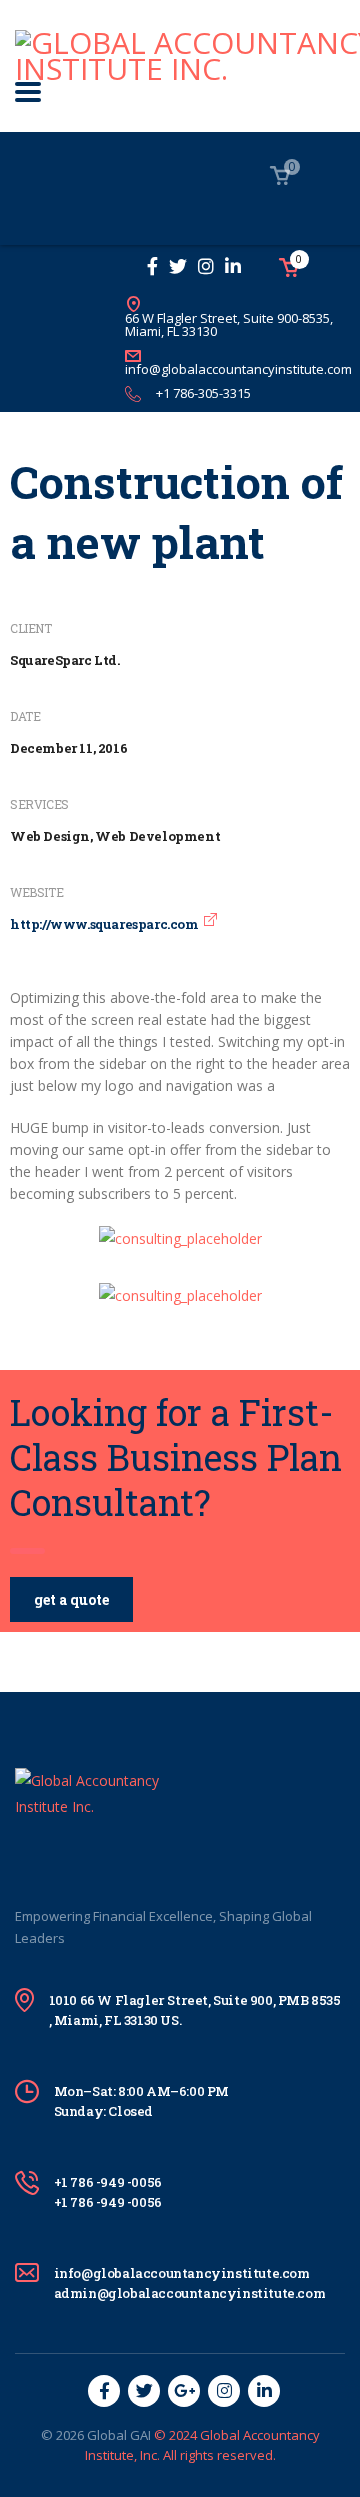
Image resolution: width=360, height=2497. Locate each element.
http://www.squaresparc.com (104, 924)
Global (107, 2435)
